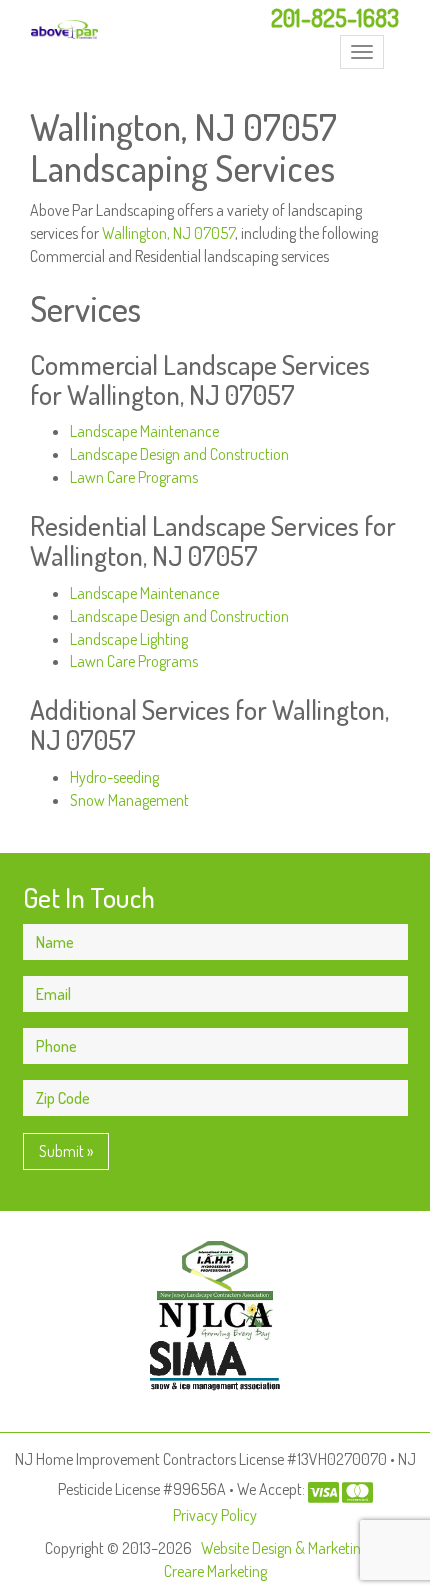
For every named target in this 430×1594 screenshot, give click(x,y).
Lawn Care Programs (134, 477)
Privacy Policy (215, 1515)
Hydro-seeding (114, 777)
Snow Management (129, 800)
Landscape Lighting (129, 639)
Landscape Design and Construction (179, 454)
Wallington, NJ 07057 (168, 233)
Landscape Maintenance (144, 431)
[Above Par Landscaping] (64, 29)
